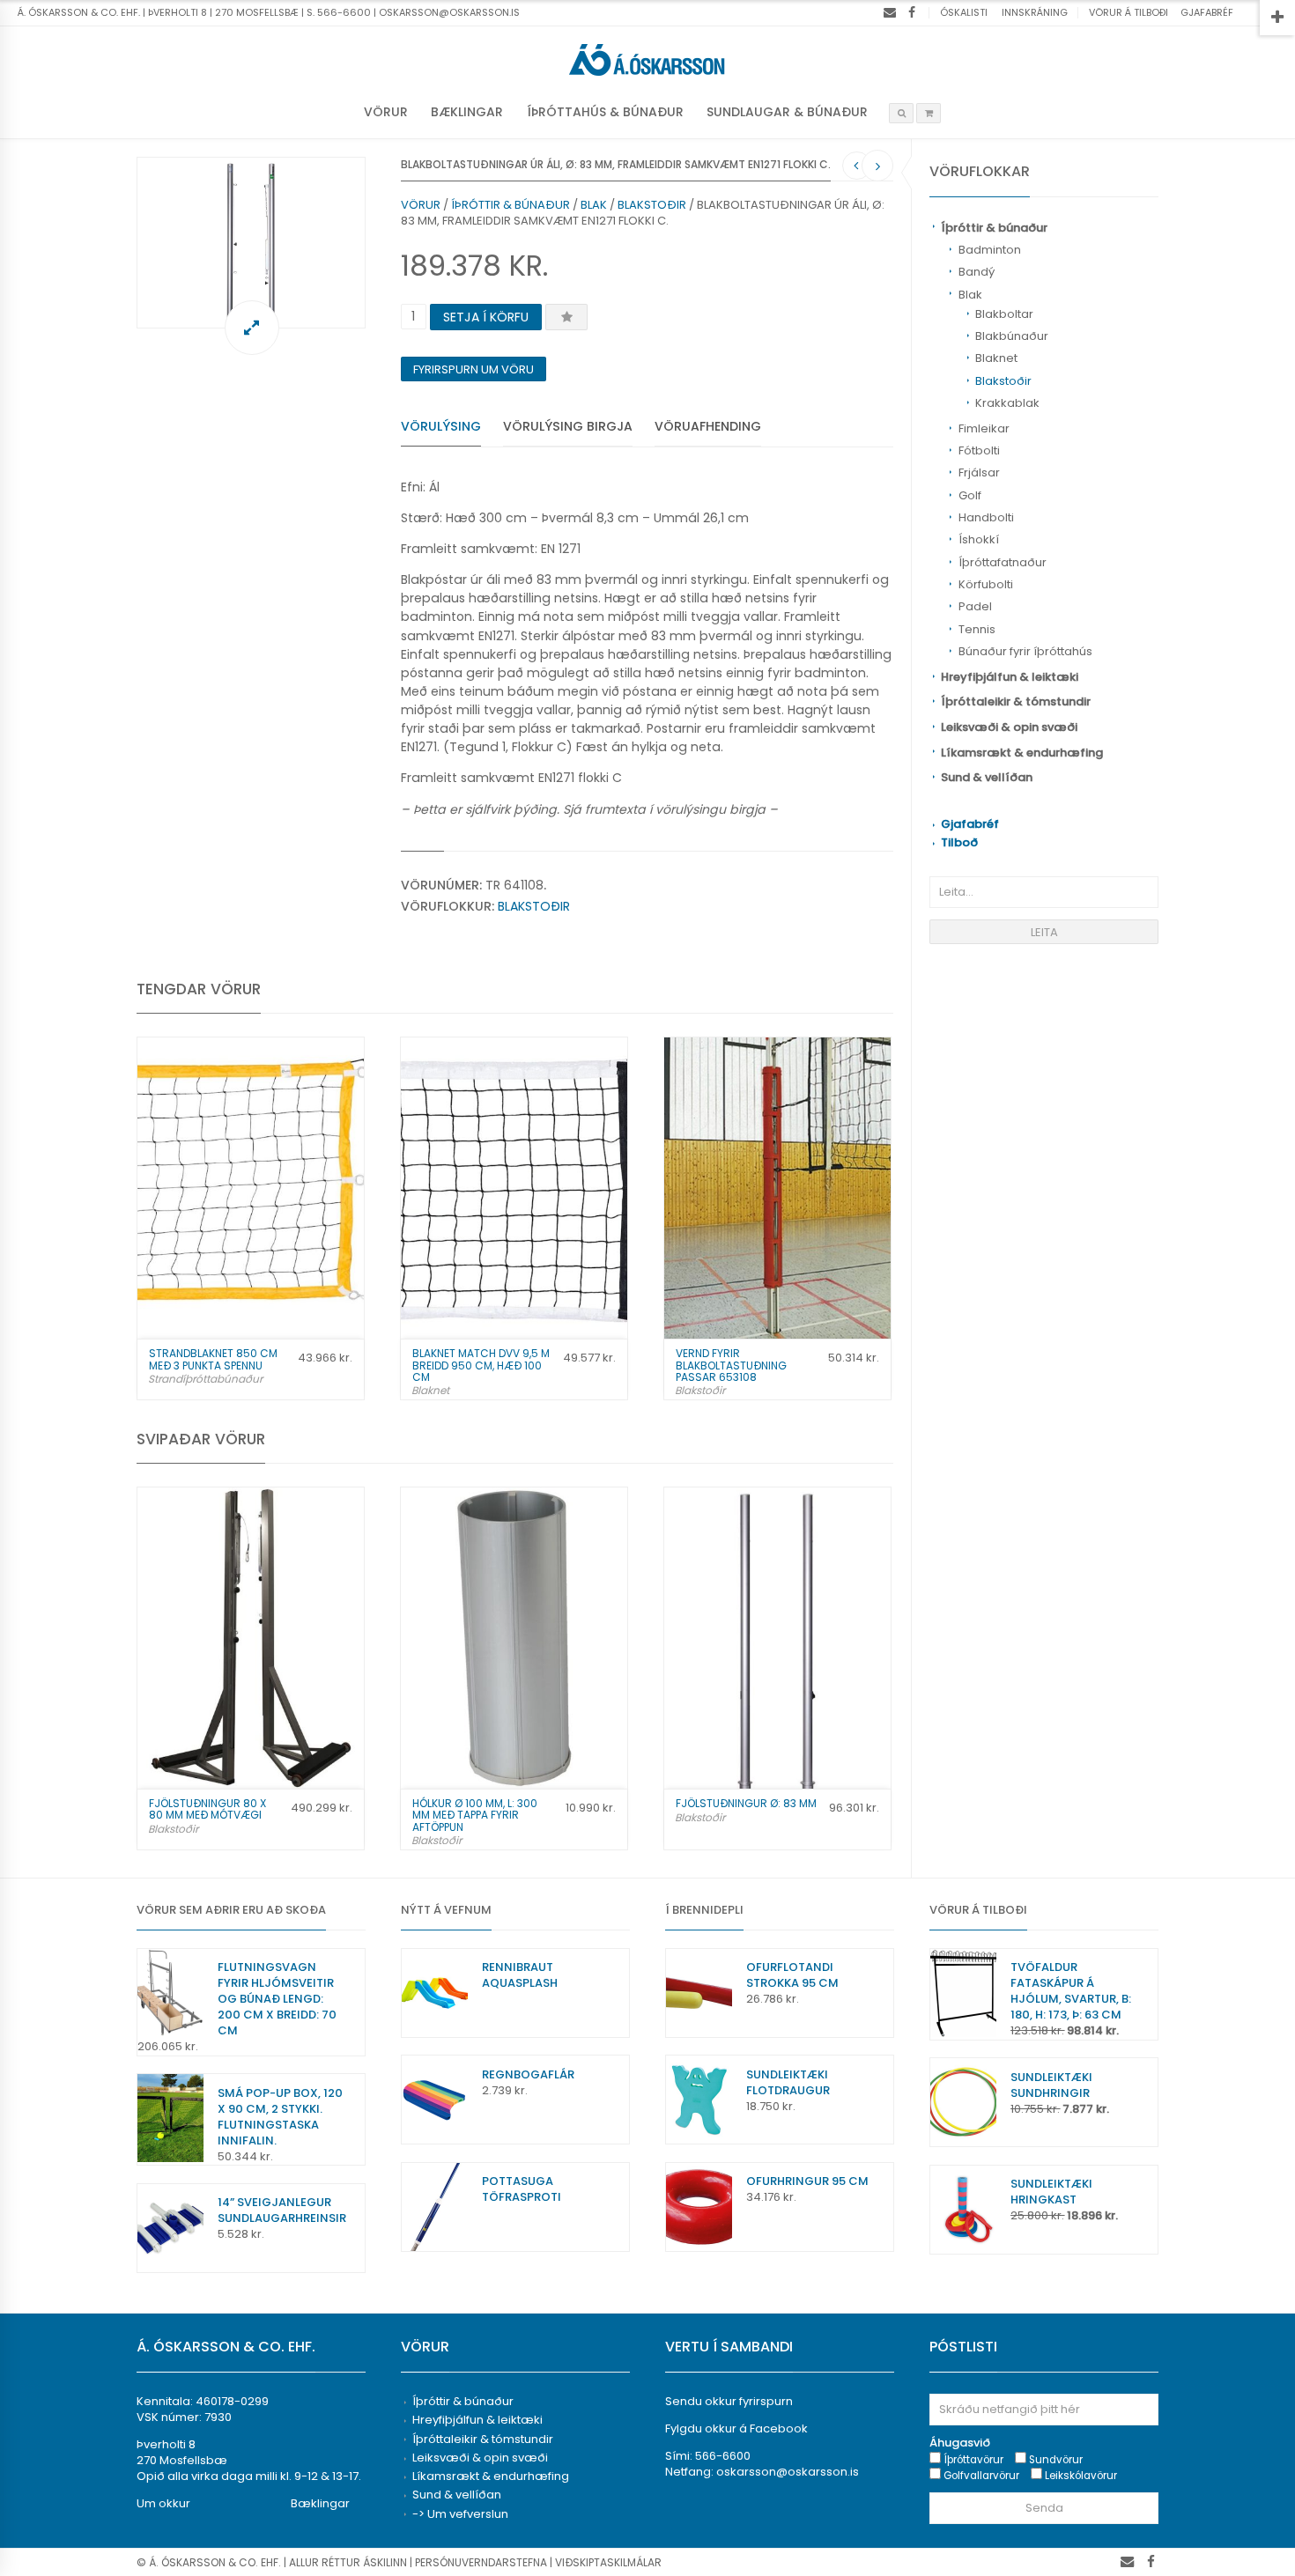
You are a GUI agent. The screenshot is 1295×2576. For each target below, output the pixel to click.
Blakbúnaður (1012, 336)
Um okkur (163, 2503)
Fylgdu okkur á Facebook (736, 2428)
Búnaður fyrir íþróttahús (1025, 651)
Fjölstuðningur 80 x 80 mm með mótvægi (207, 1809)
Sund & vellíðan (987, 777)
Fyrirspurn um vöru (474, 369)
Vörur (386, 112)
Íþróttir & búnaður (994, 228)
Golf (970, 495)
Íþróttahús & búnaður (605, 112)
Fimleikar (984, 428)
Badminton (990, 250)
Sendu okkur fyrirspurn (729, 2401)
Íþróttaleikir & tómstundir (1016, 701)
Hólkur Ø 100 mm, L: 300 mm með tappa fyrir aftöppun (475, 1815)
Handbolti (986, 517)
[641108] (251, 243)
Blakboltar (1004, 314)
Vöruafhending (708, 426)
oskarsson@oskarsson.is (788, 2472)
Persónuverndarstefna (481, 2562)
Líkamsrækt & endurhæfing (1022, 753)
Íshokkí (979, 539)
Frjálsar (979, 472)
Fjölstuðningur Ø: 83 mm (746, 1803)
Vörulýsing (441, 426)
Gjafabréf (1207, 12)
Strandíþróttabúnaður (205, 1379)
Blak (970, 295)
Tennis (977, 629)
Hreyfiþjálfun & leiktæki (1010, 677)
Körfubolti (986, 584)
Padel (975, 606)
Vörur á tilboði (1128, 12)
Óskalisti (964, 12)
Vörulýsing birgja (568, 426)
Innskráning (1035, 12)
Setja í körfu (486, 317)
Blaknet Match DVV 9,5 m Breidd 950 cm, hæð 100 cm (481, 1365)
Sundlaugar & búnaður (787, 112)
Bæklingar (467, 112)
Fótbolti (979, 450)
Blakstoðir (1003, 381)
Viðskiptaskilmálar (608, 2562)
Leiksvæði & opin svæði (1009, 727)
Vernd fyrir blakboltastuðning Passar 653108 (731, 1365)
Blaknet (996, 358)
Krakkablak (1007, 403)
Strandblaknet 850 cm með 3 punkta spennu (213, 1359)
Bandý (977, 272)
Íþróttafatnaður (1003, 562)
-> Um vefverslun (460, 2514)
